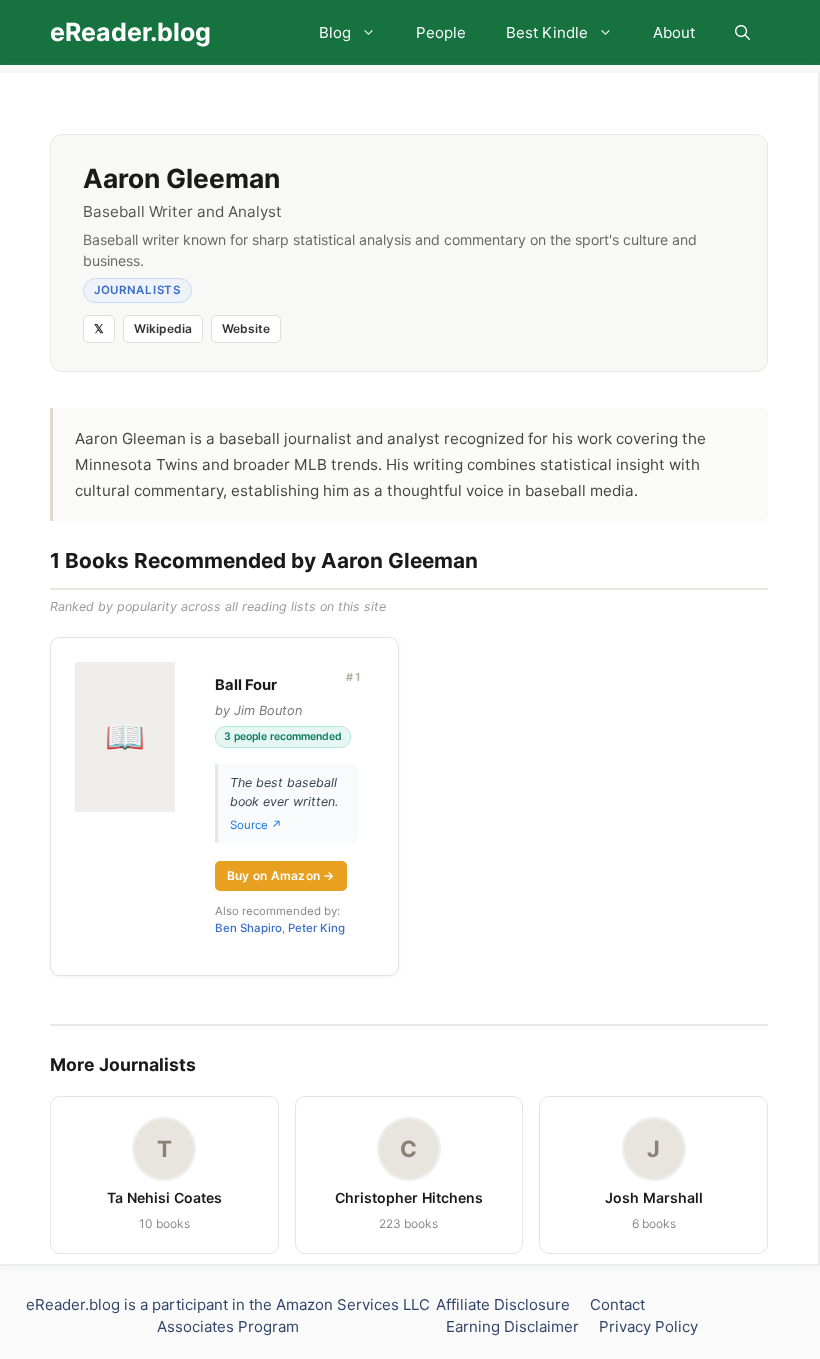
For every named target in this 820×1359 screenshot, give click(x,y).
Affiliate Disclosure (503, 1304)
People (441, 32)
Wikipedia (163, 328)
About (674, 32)
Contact (617, 1304)
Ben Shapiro (248, 928)
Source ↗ (256, 825)
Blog (335, 32)
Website (246, 328)
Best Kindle (547, 32)
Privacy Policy (648, 1326)
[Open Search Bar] (742, 32)
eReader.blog (130, 32)
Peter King (316, 928)
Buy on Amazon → (281, 875)
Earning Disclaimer (512, 1326)
